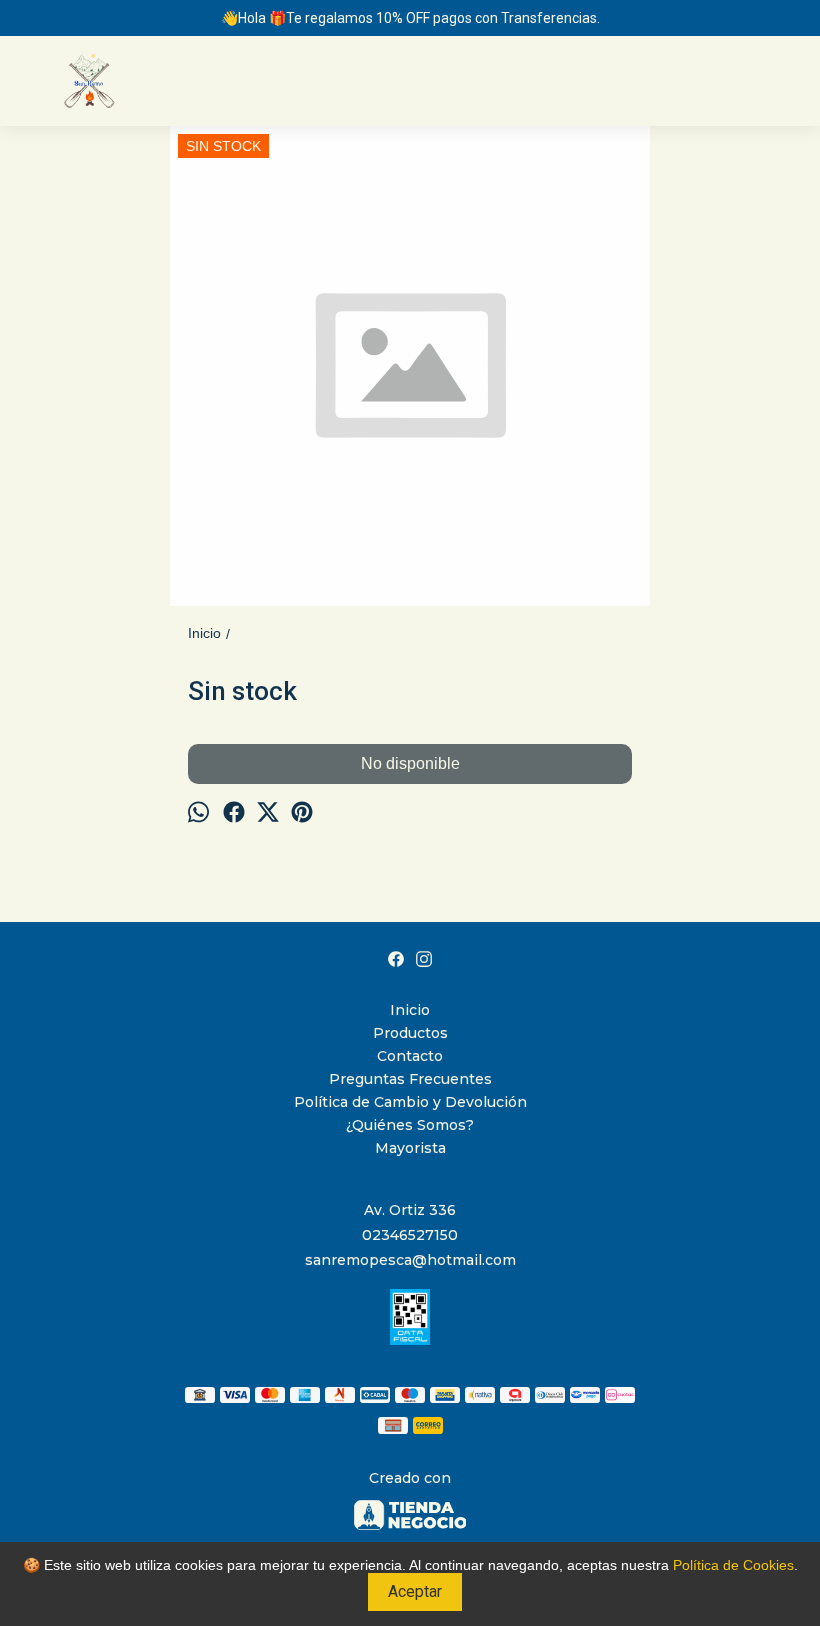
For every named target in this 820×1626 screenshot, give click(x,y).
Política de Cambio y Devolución (410, 1102)
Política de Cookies (733, 1565)
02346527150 (410, 1235)
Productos (410, 1033)
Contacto (410, 1056)
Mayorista (410, 1148)
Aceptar (415, 1591)
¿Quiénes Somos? (410, 1125)
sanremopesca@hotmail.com (410, 1260)
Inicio (410, 1010)
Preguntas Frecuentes (410, 1079)
